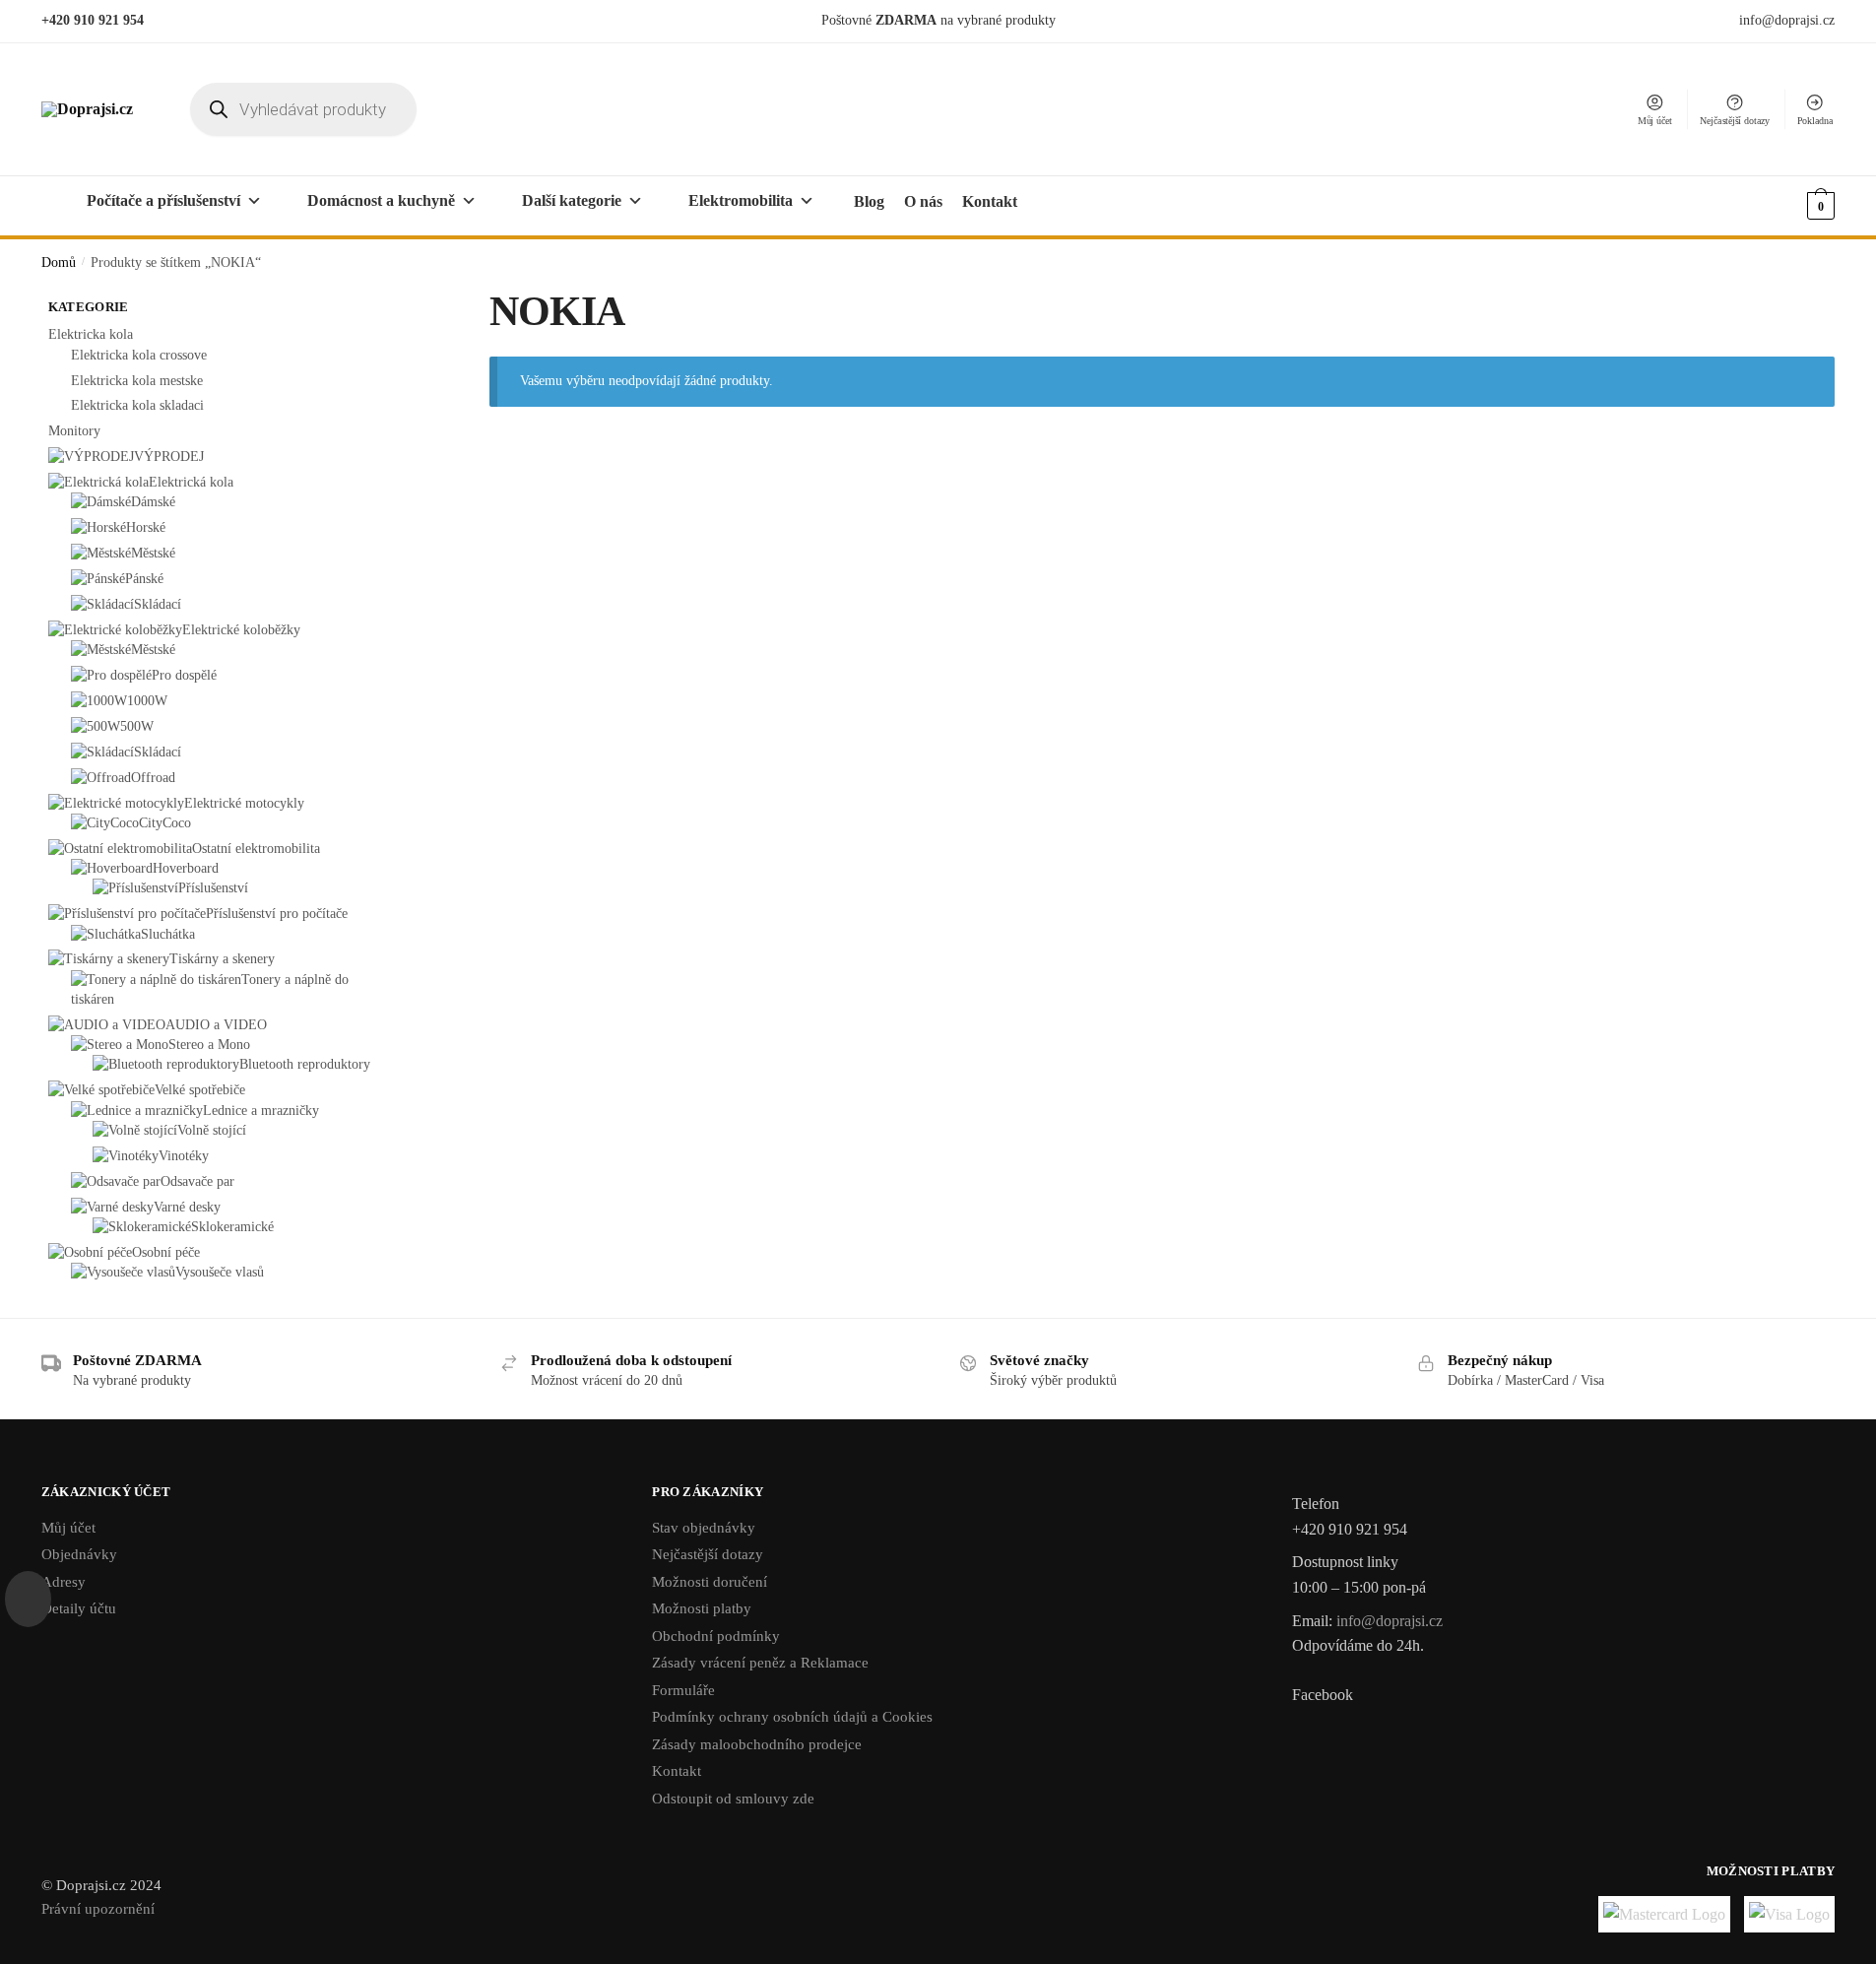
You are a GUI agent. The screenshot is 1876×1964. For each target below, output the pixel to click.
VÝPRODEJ (169, 457)
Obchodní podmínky (716, 1636)
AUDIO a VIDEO (216, 1025)
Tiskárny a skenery (222, 959)
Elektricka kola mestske (137, 381)
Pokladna (1815, 121)
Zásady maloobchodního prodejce (757, 1744)
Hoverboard (186, 868)
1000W (147, 701)
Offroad (153, 778)
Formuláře (683, 1690)
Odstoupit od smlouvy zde (733, 1799)
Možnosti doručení (710, 1582)
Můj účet (1655, 121)
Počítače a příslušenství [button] (163, 200)
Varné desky (187, 1207)
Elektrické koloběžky (241, 630)
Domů (59, 262)
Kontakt (677, 1771)
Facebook (1323, 1695)
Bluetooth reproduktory (305, 1064)
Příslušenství (213, 888)
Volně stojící (212, 1130)
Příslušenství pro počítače (277, 914)
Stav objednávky (704, 1528)
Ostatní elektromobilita (256, 849)
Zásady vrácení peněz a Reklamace (760, 1663)
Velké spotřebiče (200, 1090)
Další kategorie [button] (572, 200)
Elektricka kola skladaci (137, 405)
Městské (153, 553)
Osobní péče (166, 1252)
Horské (146, 527)
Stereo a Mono (209, 1045)
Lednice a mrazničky (261, 1111)
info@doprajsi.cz (1787, 20)
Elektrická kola (191, 482)
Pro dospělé (184, 675)
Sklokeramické (232, 1227)
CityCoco (165, 823)
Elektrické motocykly (244, 803)
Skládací (158, 604)
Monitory (74, 431)
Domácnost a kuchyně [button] (381, 200)
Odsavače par (197, 1181)
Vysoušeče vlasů (220, 1272)
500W (137, 726)
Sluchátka (168, 934)
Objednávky (79, 1554)
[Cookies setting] (28, 1599)
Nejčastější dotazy (1735, 121)
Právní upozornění (98, 1909)
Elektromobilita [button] (741, 200)
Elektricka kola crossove (139, 355)
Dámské (153, 502)
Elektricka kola (91, 334)
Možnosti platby (702, 1608)
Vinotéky (184, 1156)
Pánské (144, 579)
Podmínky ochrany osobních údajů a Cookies (792, 1717)
